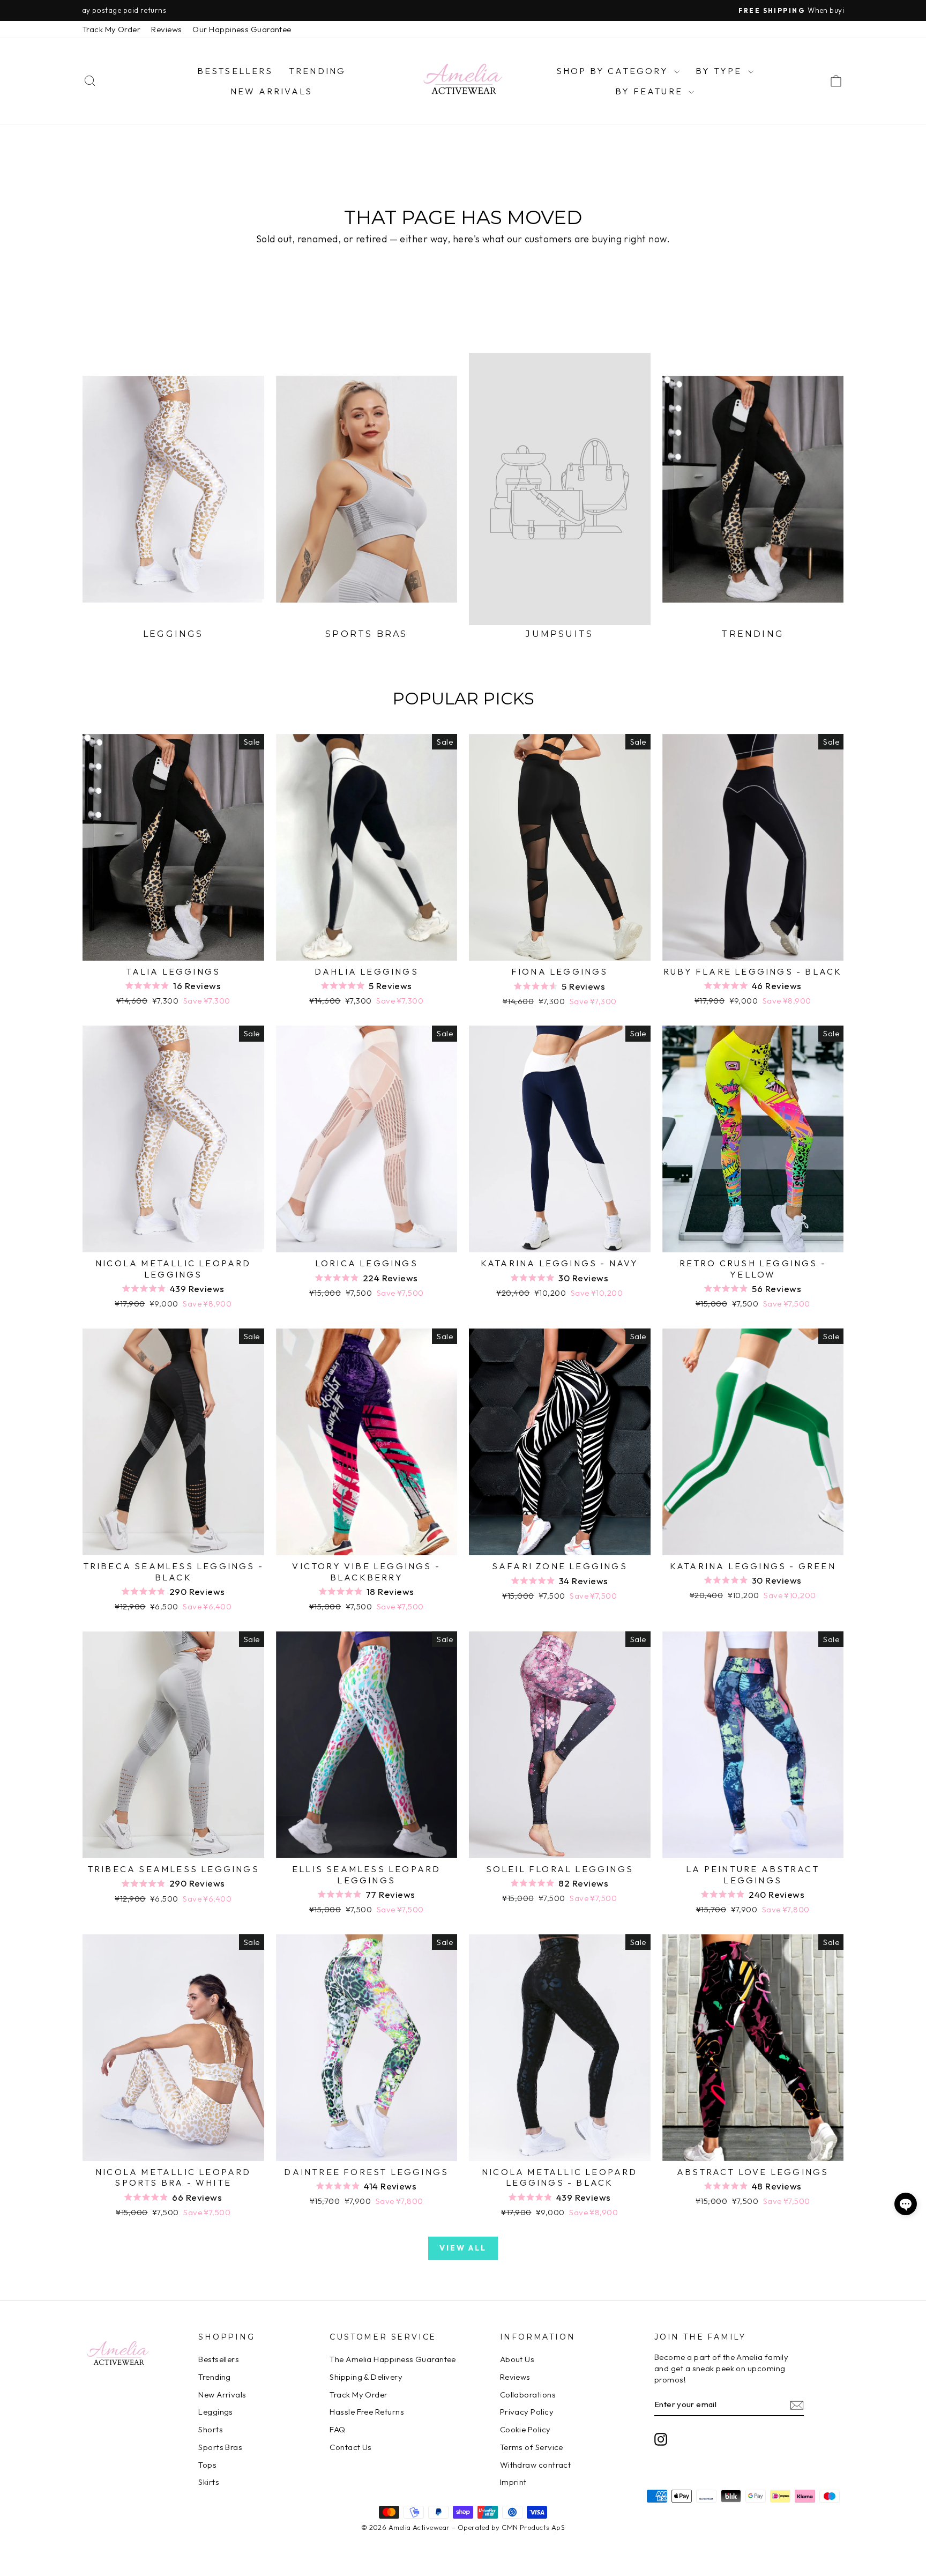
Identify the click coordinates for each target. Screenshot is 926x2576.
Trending (318, 71)
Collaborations (528, 2395)
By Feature (651, 91)
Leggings (216, 2412)
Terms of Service (532, 2447)
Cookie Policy (525, 2429)
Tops (207, 2465)
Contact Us (351, 2447)
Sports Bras (220, 2447)
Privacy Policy (527, 2412)
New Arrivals (271, 91)
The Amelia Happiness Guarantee (393, 2359)
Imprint (513, 2482)
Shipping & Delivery (366, 2377)
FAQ (337, 2429)
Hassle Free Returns (367, 2412)
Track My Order (111, 29)
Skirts (209, 2482)
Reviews (166, 29)
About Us (517, 2359)
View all (463, 2248)
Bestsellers (235, 71)
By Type (720, 71)
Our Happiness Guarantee (242, 29)
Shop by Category (614, 71)
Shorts (211, 2429)
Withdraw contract (536, 2465)
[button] (906, 2204)
